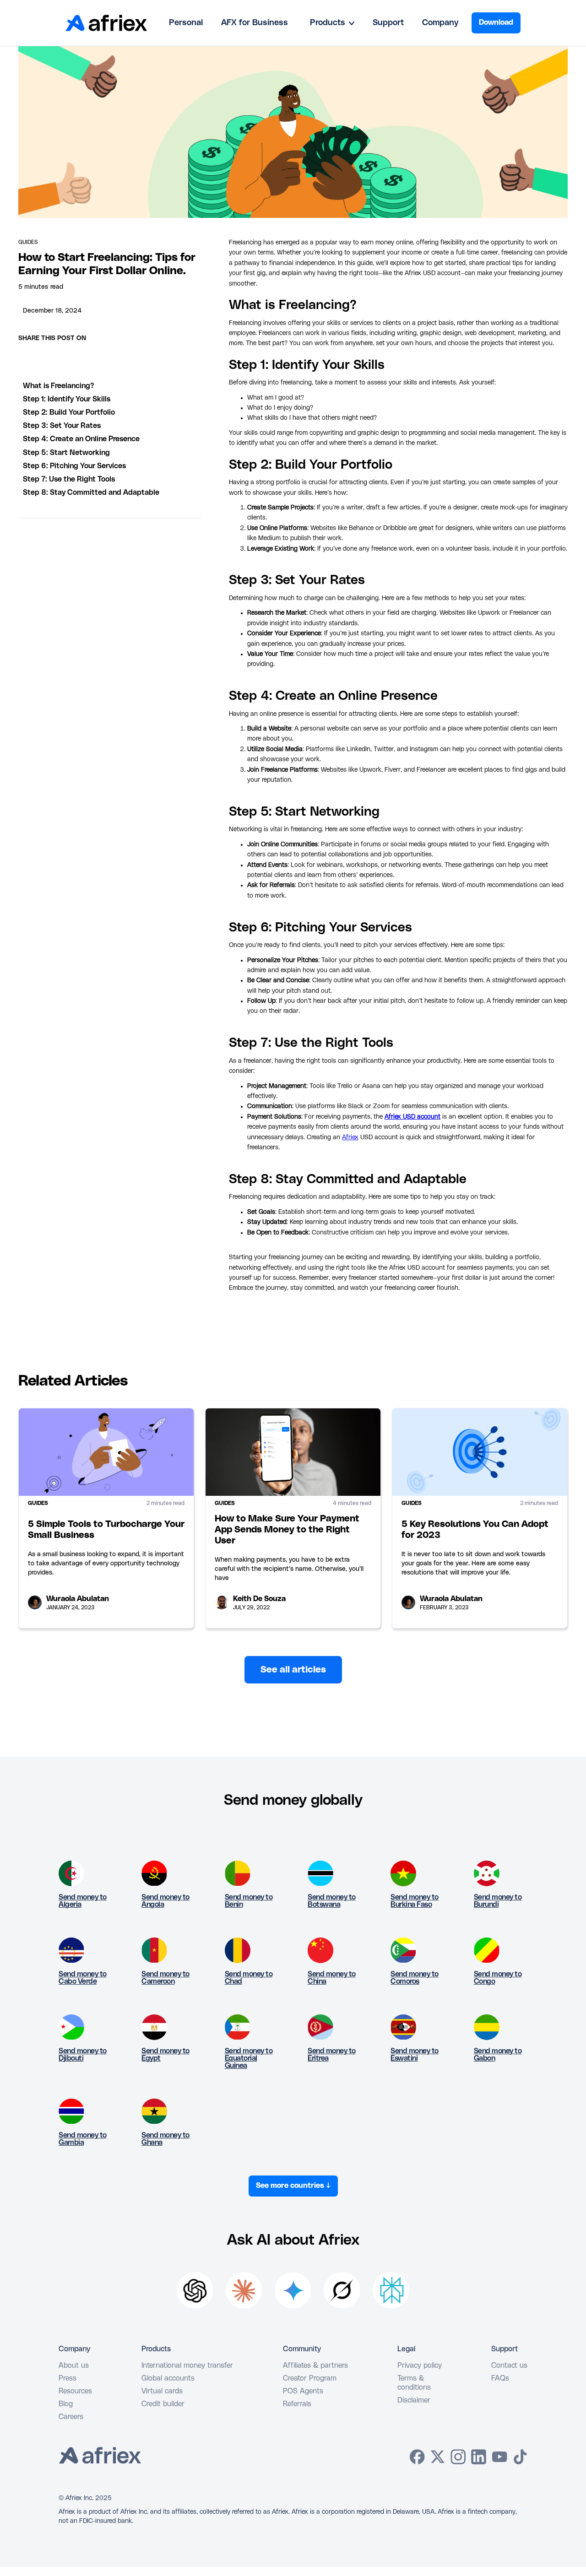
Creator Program (310, 2378)
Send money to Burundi (498, 1901)
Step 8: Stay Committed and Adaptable (91, 492)
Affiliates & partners (315, 2365)
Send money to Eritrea (332, 2055)
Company (440, 23)
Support (388, 23)
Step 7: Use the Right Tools (69, 479)
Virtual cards (162, 2391)
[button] (332, 23)
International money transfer (187, 2365)
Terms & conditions (414, 2383)
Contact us (509, 2365)
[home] (106, 23)
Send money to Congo (498, 1978)
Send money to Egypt (165, 2055)
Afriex (350, 1137)
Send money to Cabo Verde (83, 1978)
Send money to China (332, 1978)
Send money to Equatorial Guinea (249, 2058)
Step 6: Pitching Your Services (74, 466)
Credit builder (163, 2404)
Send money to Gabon (498, 2055)
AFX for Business (255, 23)
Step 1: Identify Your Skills (67, 399)
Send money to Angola (165, 1901)
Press (68, 2378)
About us (74, 2365)
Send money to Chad (249, 1978)
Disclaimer (414, 2400)
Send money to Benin (249, 1901)
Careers (71, 2417)
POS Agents (303, 2391)
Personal (186, 23)
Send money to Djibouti (83, 2055)
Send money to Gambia (83, 2139)
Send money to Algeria (83, 1901)
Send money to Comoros (415, 1978)
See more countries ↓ (293, 2186)
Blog (66, 2404)
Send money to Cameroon (165, 1978)
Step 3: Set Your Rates (62, 426)
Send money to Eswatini (415, 2055)
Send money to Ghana (165, 2139)
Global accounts (168, 2378)
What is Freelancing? (58, 386)
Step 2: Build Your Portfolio (69, 412)
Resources (75, 2391)
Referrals (297, 2404)
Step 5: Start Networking (66, 453)
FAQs (500, 2378)
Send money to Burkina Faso (415, 1901)
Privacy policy (420, 2365)
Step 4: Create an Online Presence (81, 439)
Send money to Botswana (332, 1901)
